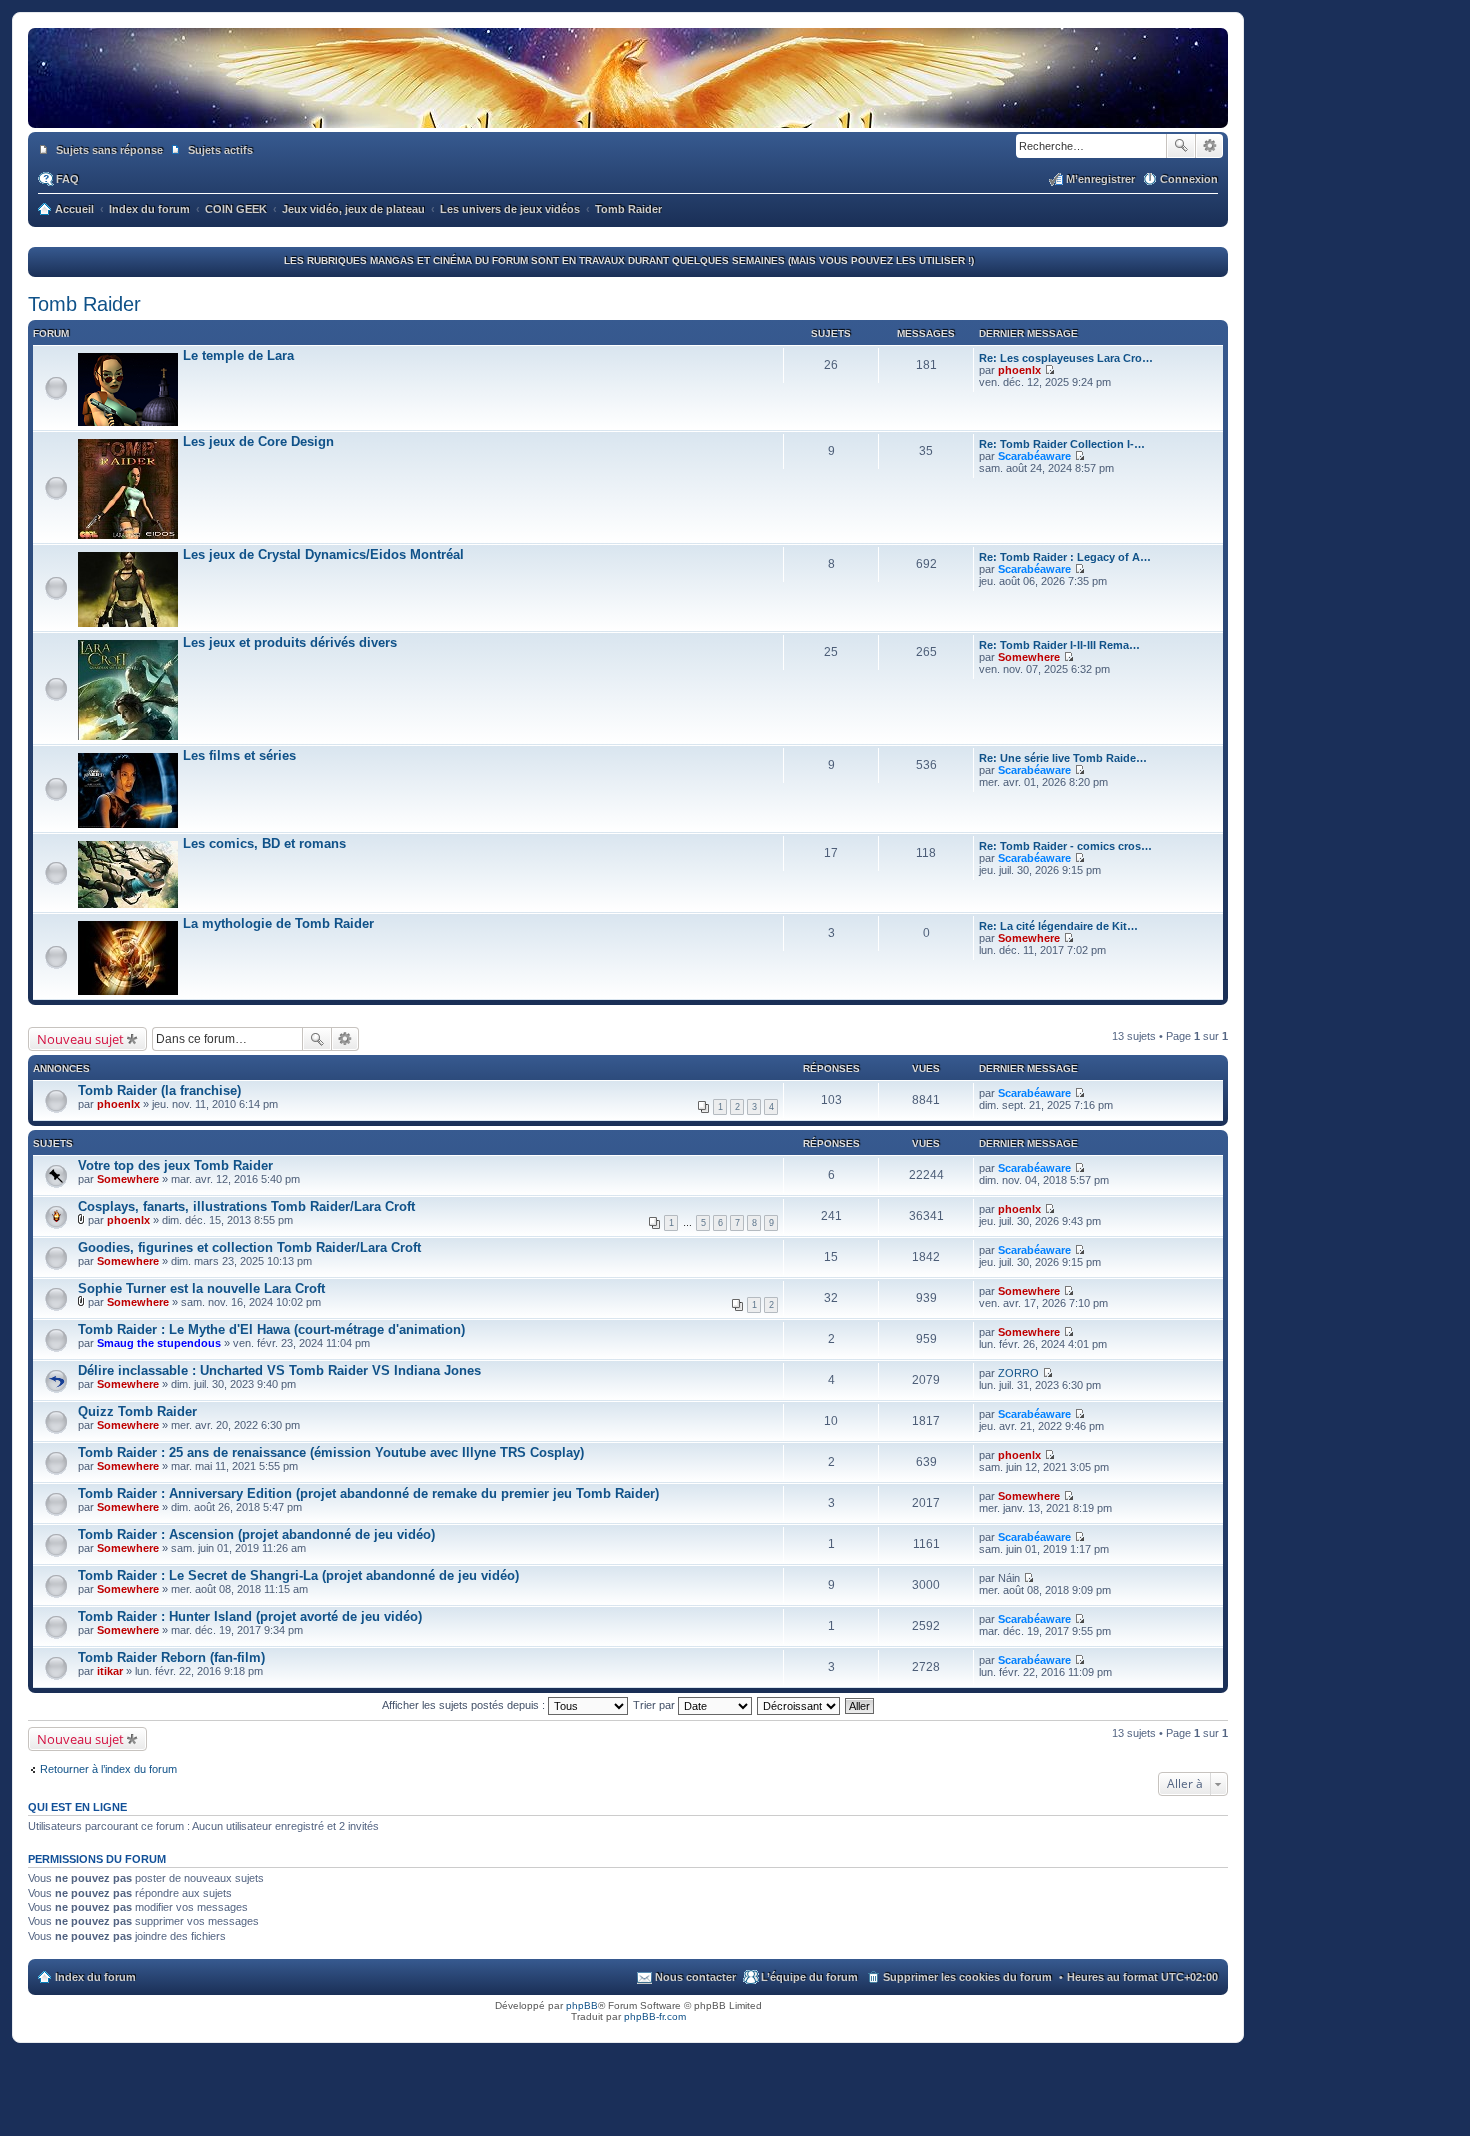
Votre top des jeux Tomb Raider (175, 1165)
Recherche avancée (1209, 146)
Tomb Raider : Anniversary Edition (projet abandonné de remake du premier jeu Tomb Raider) (368, 1493)
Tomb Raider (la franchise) (159, 1090)
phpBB (582, 2005)
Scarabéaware (1034, 456)
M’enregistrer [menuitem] (1100, 179)
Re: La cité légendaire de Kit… (1058, 926)
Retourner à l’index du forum (108, 1769)
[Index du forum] (628, 108)
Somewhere (1029, 657)
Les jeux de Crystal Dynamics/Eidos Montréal (323, 554)
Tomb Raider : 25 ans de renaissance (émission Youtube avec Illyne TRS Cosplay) (331, 1452)
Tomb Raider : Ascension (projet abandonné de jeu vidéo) (256, 1534)
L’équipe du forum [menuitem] (809, 1977)
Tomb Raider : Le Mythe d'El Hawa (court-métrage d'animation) (271, 1329)
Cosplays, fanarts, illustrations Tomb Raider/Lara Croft (246, 1206)
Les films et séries (239, 755)
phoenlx (1019, 370)
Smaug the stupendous (159, 1343)
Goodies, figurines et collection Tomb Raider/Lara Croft (249, 1247)
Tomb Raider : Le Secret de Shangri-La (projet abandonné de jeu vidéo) (298, 1575)
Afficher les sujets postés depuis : (465, 1705)
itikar (110, 1671)
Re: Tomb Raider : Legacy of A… (1065, 557)
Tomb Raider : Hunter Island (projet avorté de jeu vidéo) (250, 1616)
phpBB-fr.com (655, 2016)
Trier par (655, 1705)
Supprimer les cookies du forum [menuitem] (967, 1977)
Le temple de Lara (238, 355)
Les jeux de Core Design (258, 441)
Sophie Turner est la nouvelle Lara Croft (201, 1288)
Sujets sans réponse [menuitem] (109, 150)
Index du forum (95, 1977)
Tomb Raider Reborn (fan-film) (171, 1657)
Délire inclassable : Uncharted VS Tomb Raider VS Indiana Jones (279, 1370)
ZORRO (1018, 1373)
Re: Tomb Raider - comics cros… (1065, 846)
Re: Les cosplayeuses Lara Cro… (1066, 358)
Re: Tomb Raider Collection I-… (1062, 444)
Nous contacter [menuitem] (695, 1977)
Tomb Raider (84, 304)
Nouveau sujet (80, 1039)
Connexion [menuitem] (1189, 179)
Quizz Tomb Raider (137, 1411)
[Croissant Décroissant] (799, 1705)
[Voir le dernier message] (1049, 370)
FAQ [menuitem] (67, 179)
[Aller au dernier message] (1079, 1093)
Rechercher (1181, 146)
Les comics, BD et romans (264, 843)
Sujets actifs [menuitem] (220, 150)
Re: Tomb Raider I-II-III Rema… (1059, 645)
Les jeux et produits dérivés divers (290, 642)
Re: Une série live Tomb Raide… (1063, 758)
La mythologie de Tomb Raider (278, 923)
